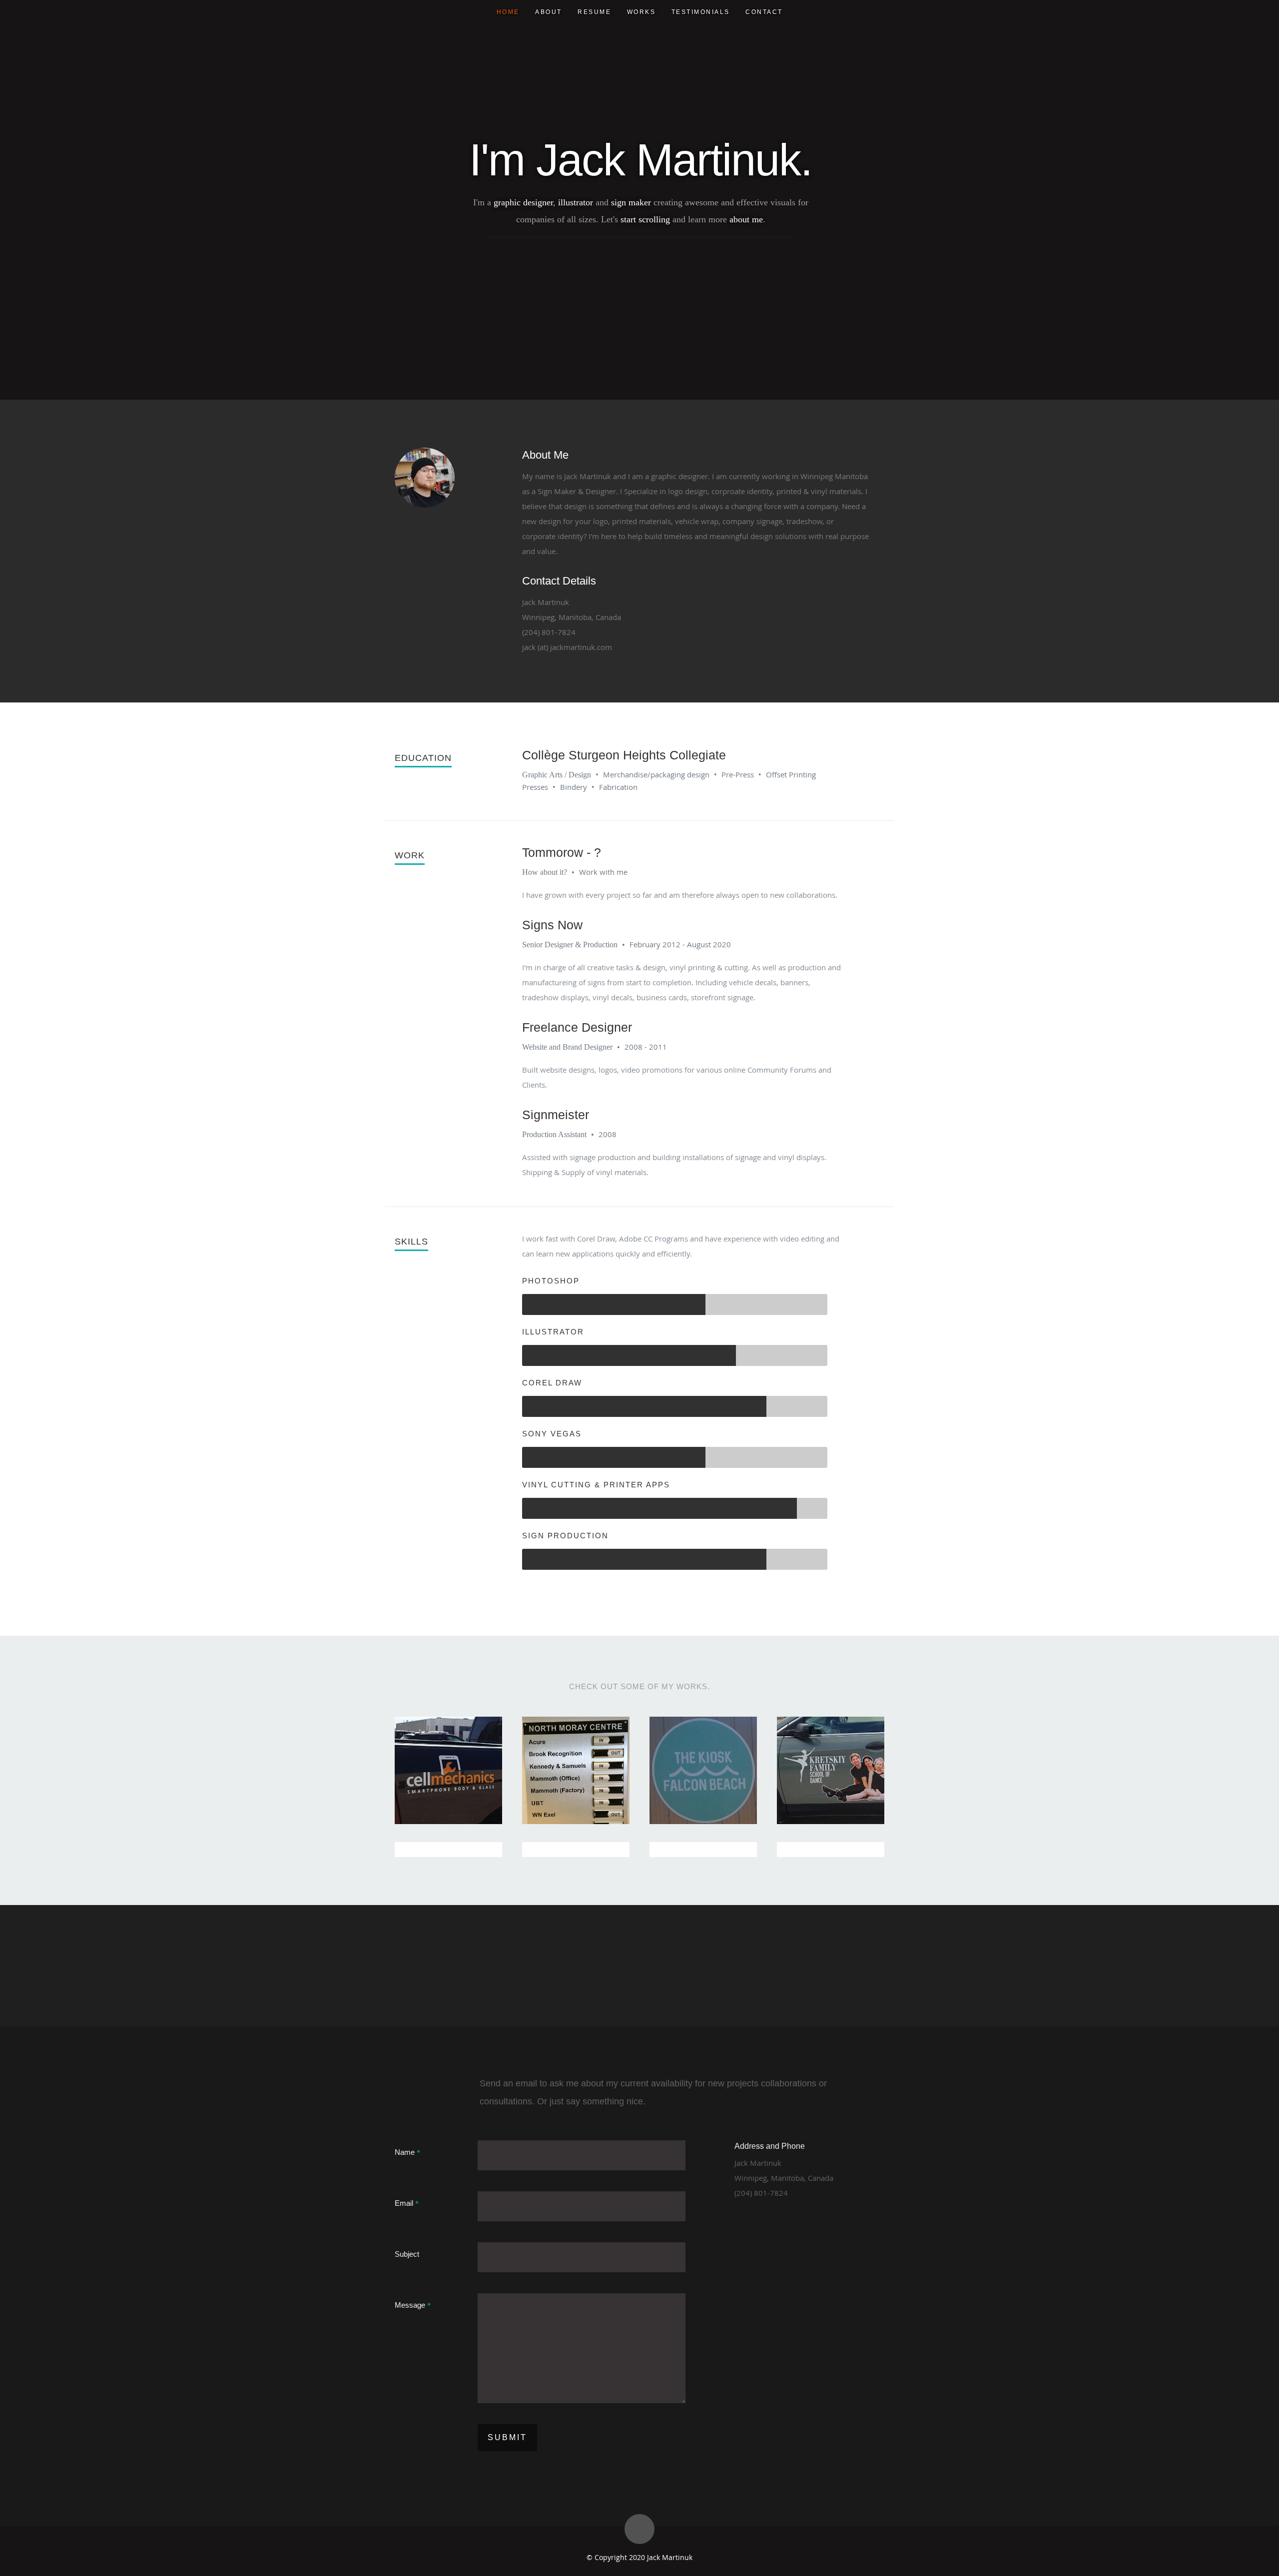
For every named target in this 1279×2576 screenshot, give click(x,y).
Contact (764, 12)
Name (407, 2152)
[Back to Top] (639, 2529)
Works (641, 12)
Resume (594, 12)
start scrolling (645, 219)
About (549, 12)
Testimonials (701, 12)
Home (508, 12)
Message (413, 2305)
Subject (407, 2254)
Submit (507, 2437)
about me (746, 219)
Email (407, 2203)
